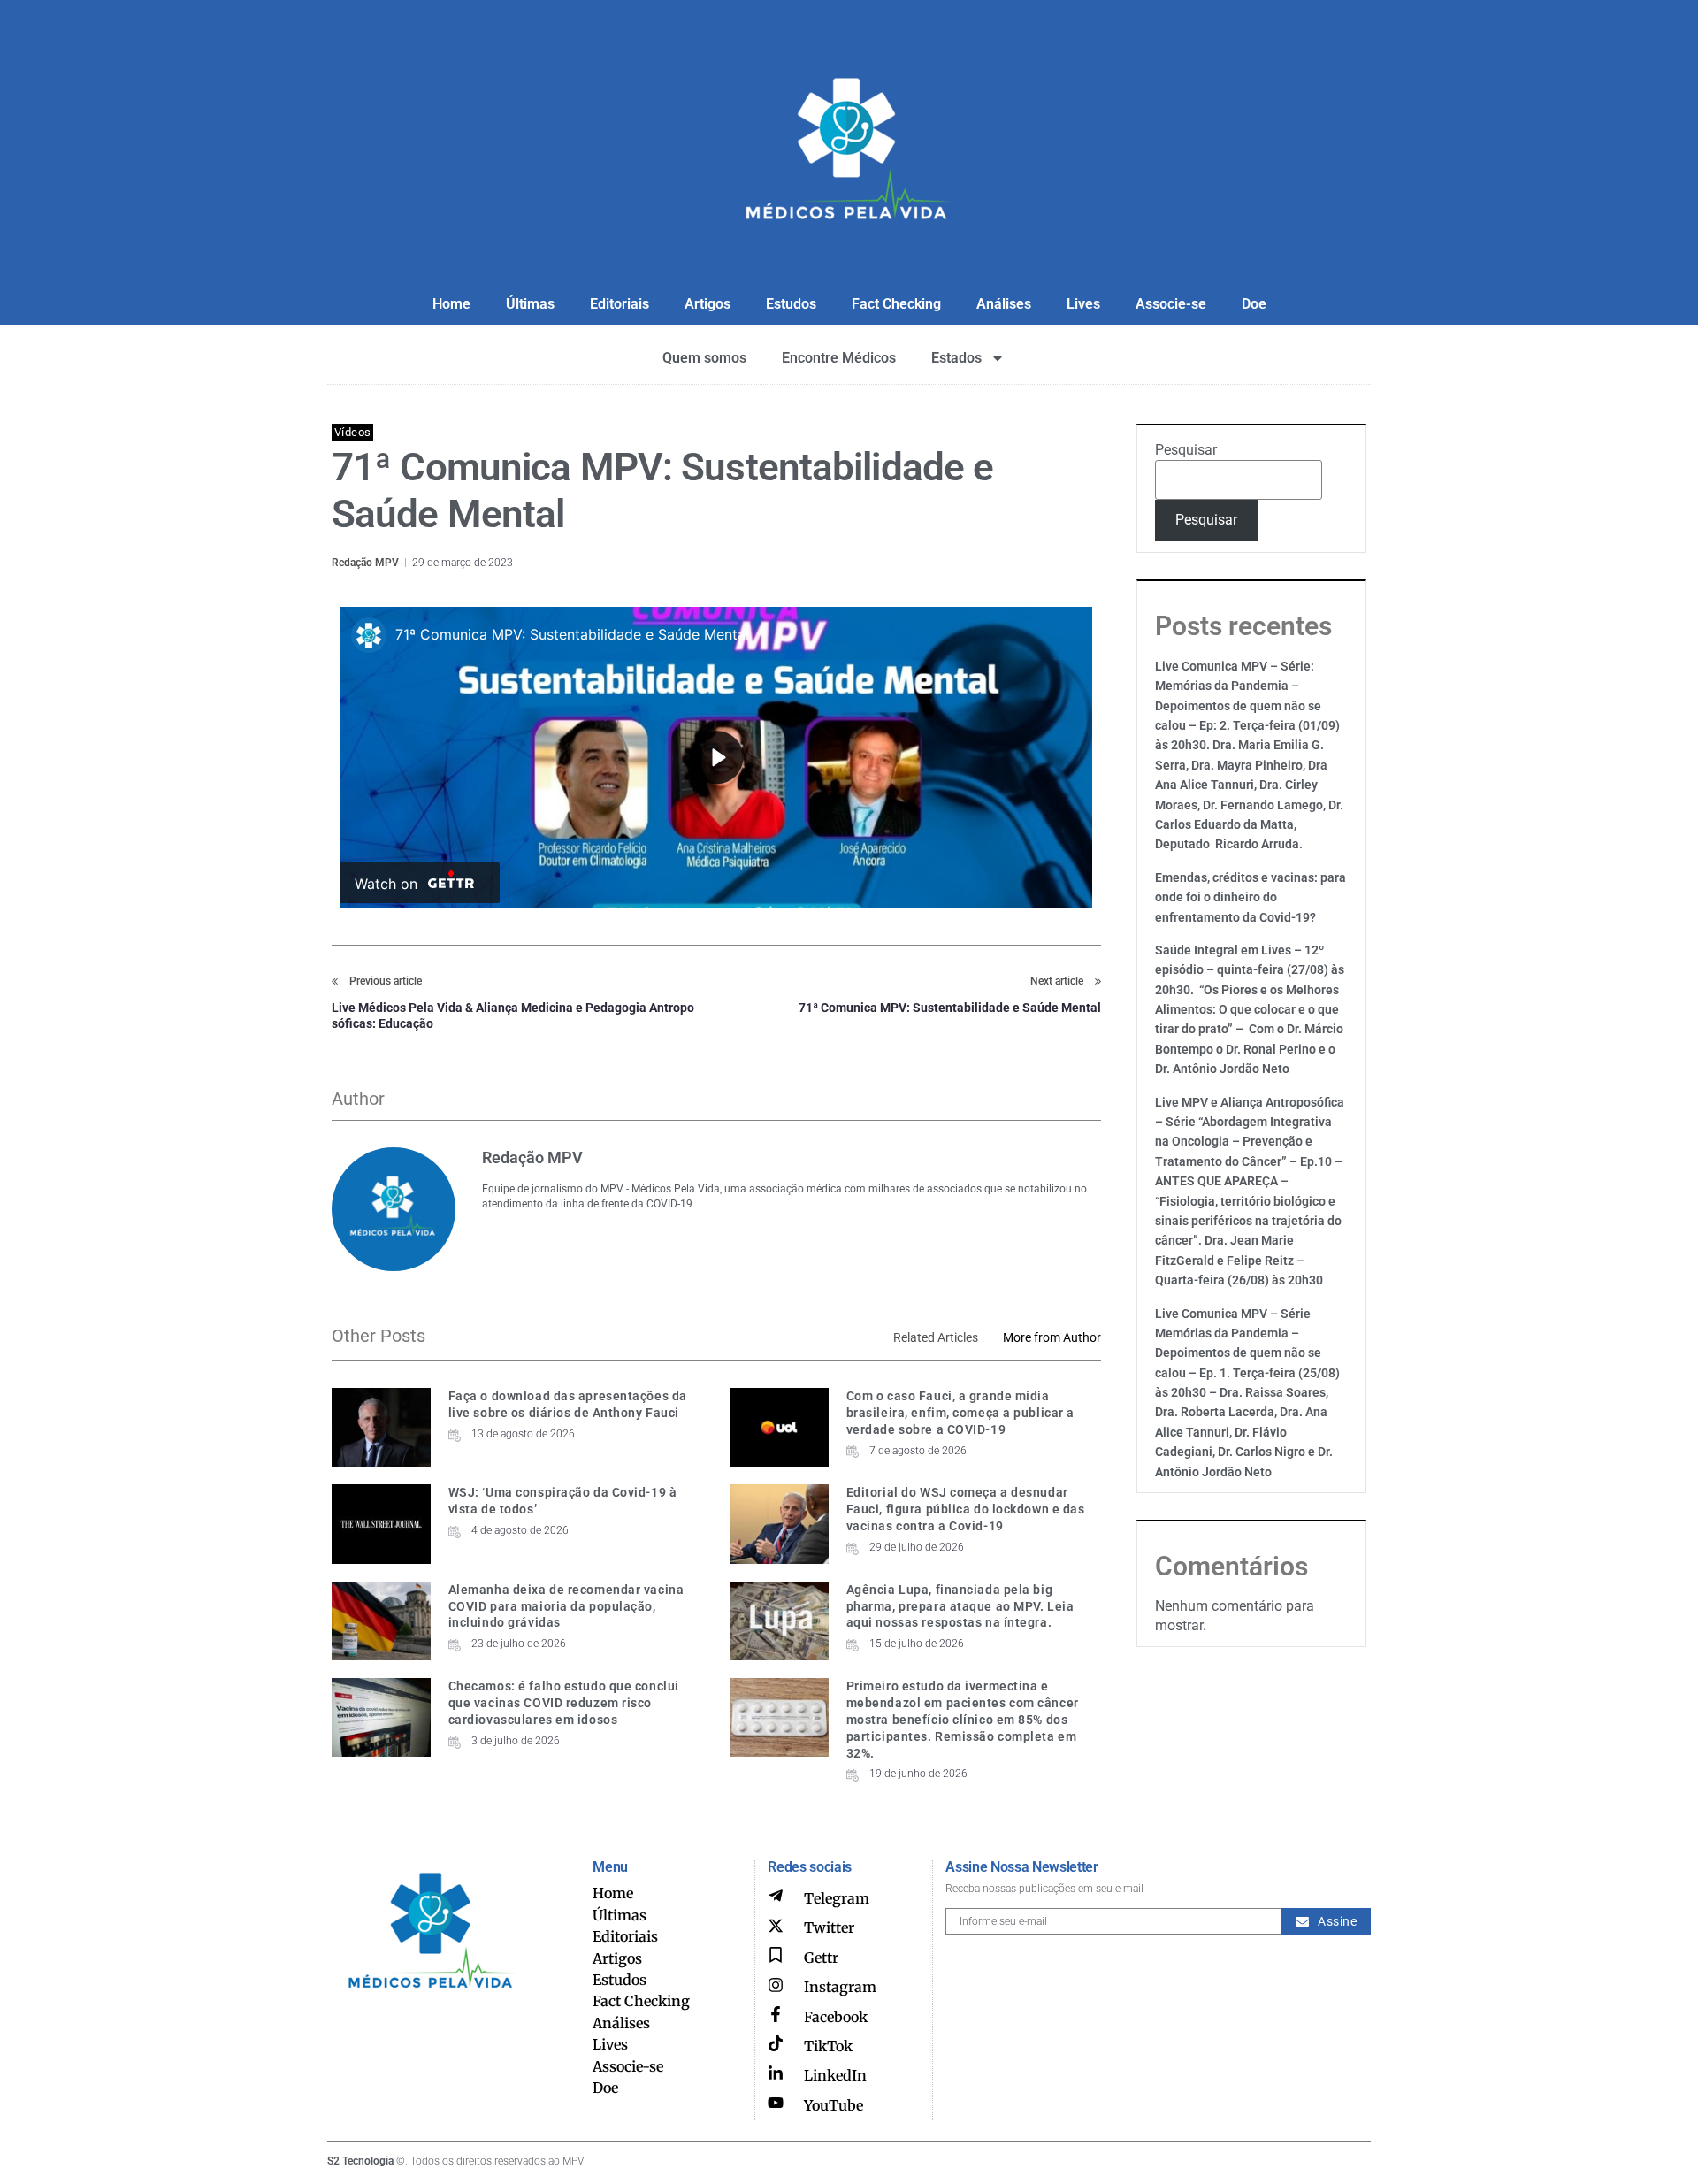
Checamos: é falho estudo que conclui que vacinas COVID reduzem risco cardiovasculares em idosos (564, 1703)
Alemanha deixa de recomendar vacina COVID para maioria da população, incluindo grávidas (566, 1606)
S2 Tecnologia (360, 2161)
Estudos (791, 304)
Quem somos (704, 358)
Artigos (707, 304)
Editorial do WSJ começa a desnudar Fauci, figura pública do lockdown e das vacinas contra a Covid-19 (966, 1509)
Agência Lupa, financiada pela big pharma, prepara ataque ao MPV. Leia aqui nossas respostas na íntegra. (960, 1606)
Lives (1083, 304)
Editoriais (620, 304)
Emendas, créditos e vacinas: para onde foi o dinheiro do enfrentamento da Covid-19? (1251, 897)
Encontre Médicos (839, 358)
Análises (1004, 304)
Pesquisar (1186, 450)
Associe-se (1171, 304)
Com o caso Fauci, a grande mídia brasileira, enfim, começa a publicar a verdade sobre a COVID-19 (960, 1413)
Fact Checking (896, 304)
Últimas (530, 304)
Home (451, 304)
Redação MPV (365, 563)
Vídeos (352, 432)
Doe (1254, 304)
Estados (956, 358)
